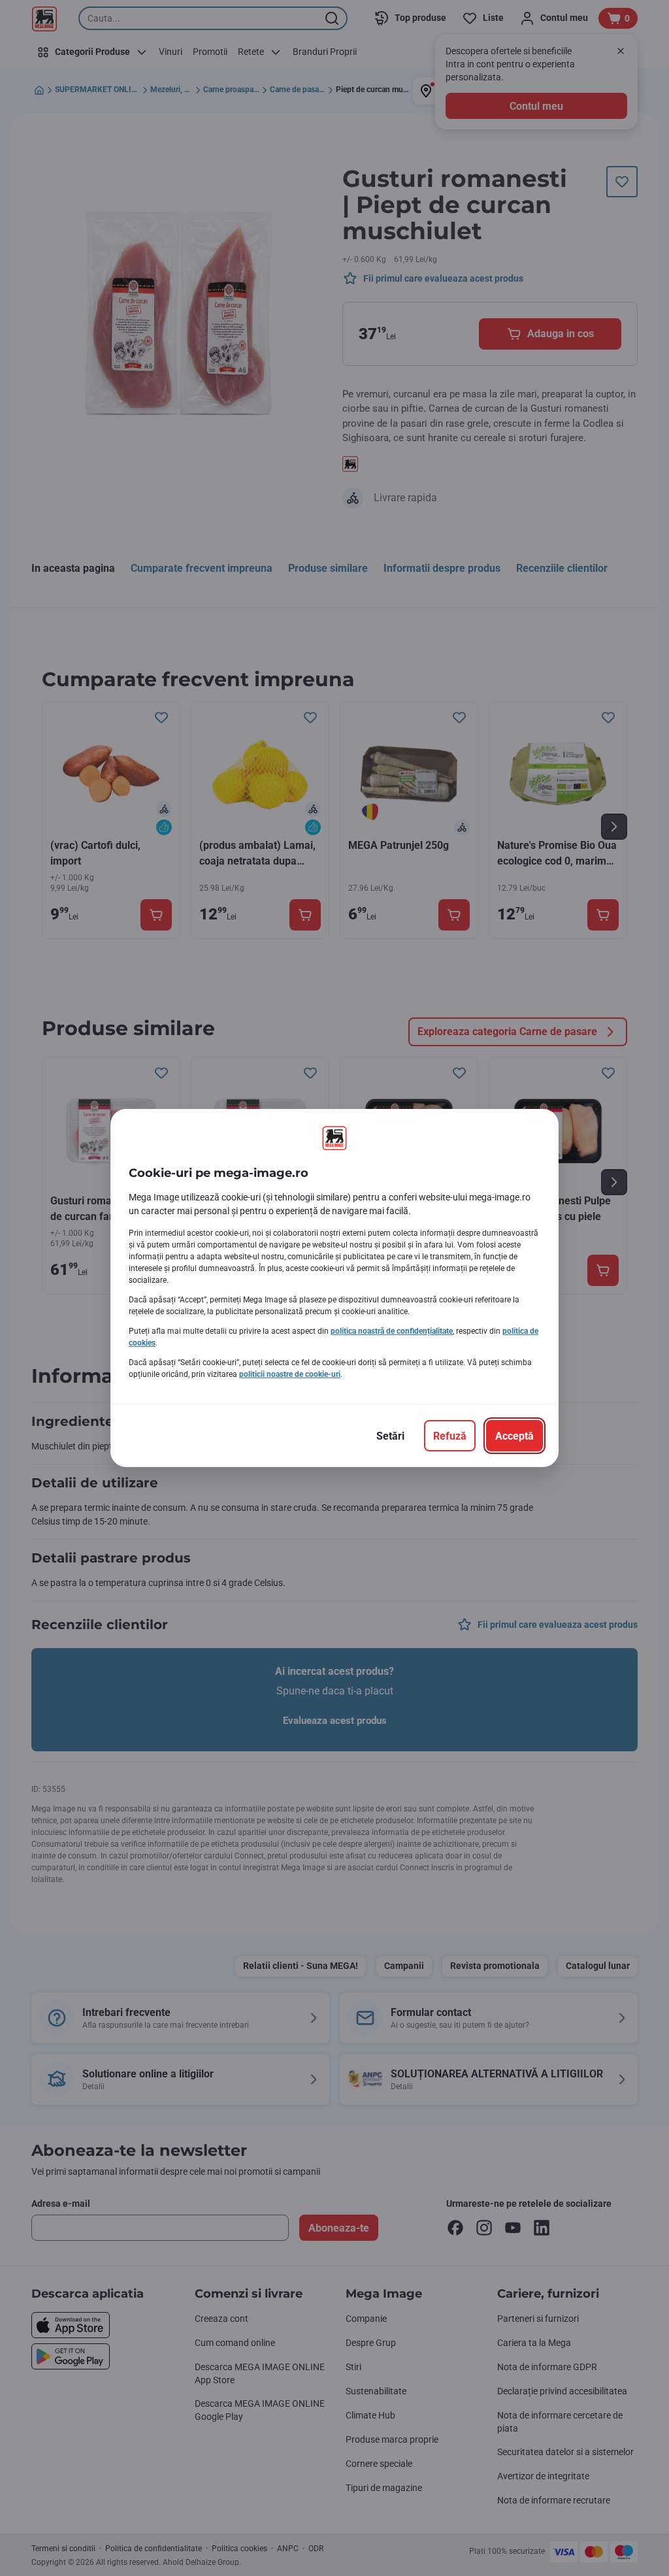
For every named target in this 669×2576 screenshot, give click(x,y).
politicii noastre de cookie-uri (290, 1374)
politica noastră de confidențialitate (392, 1331)
